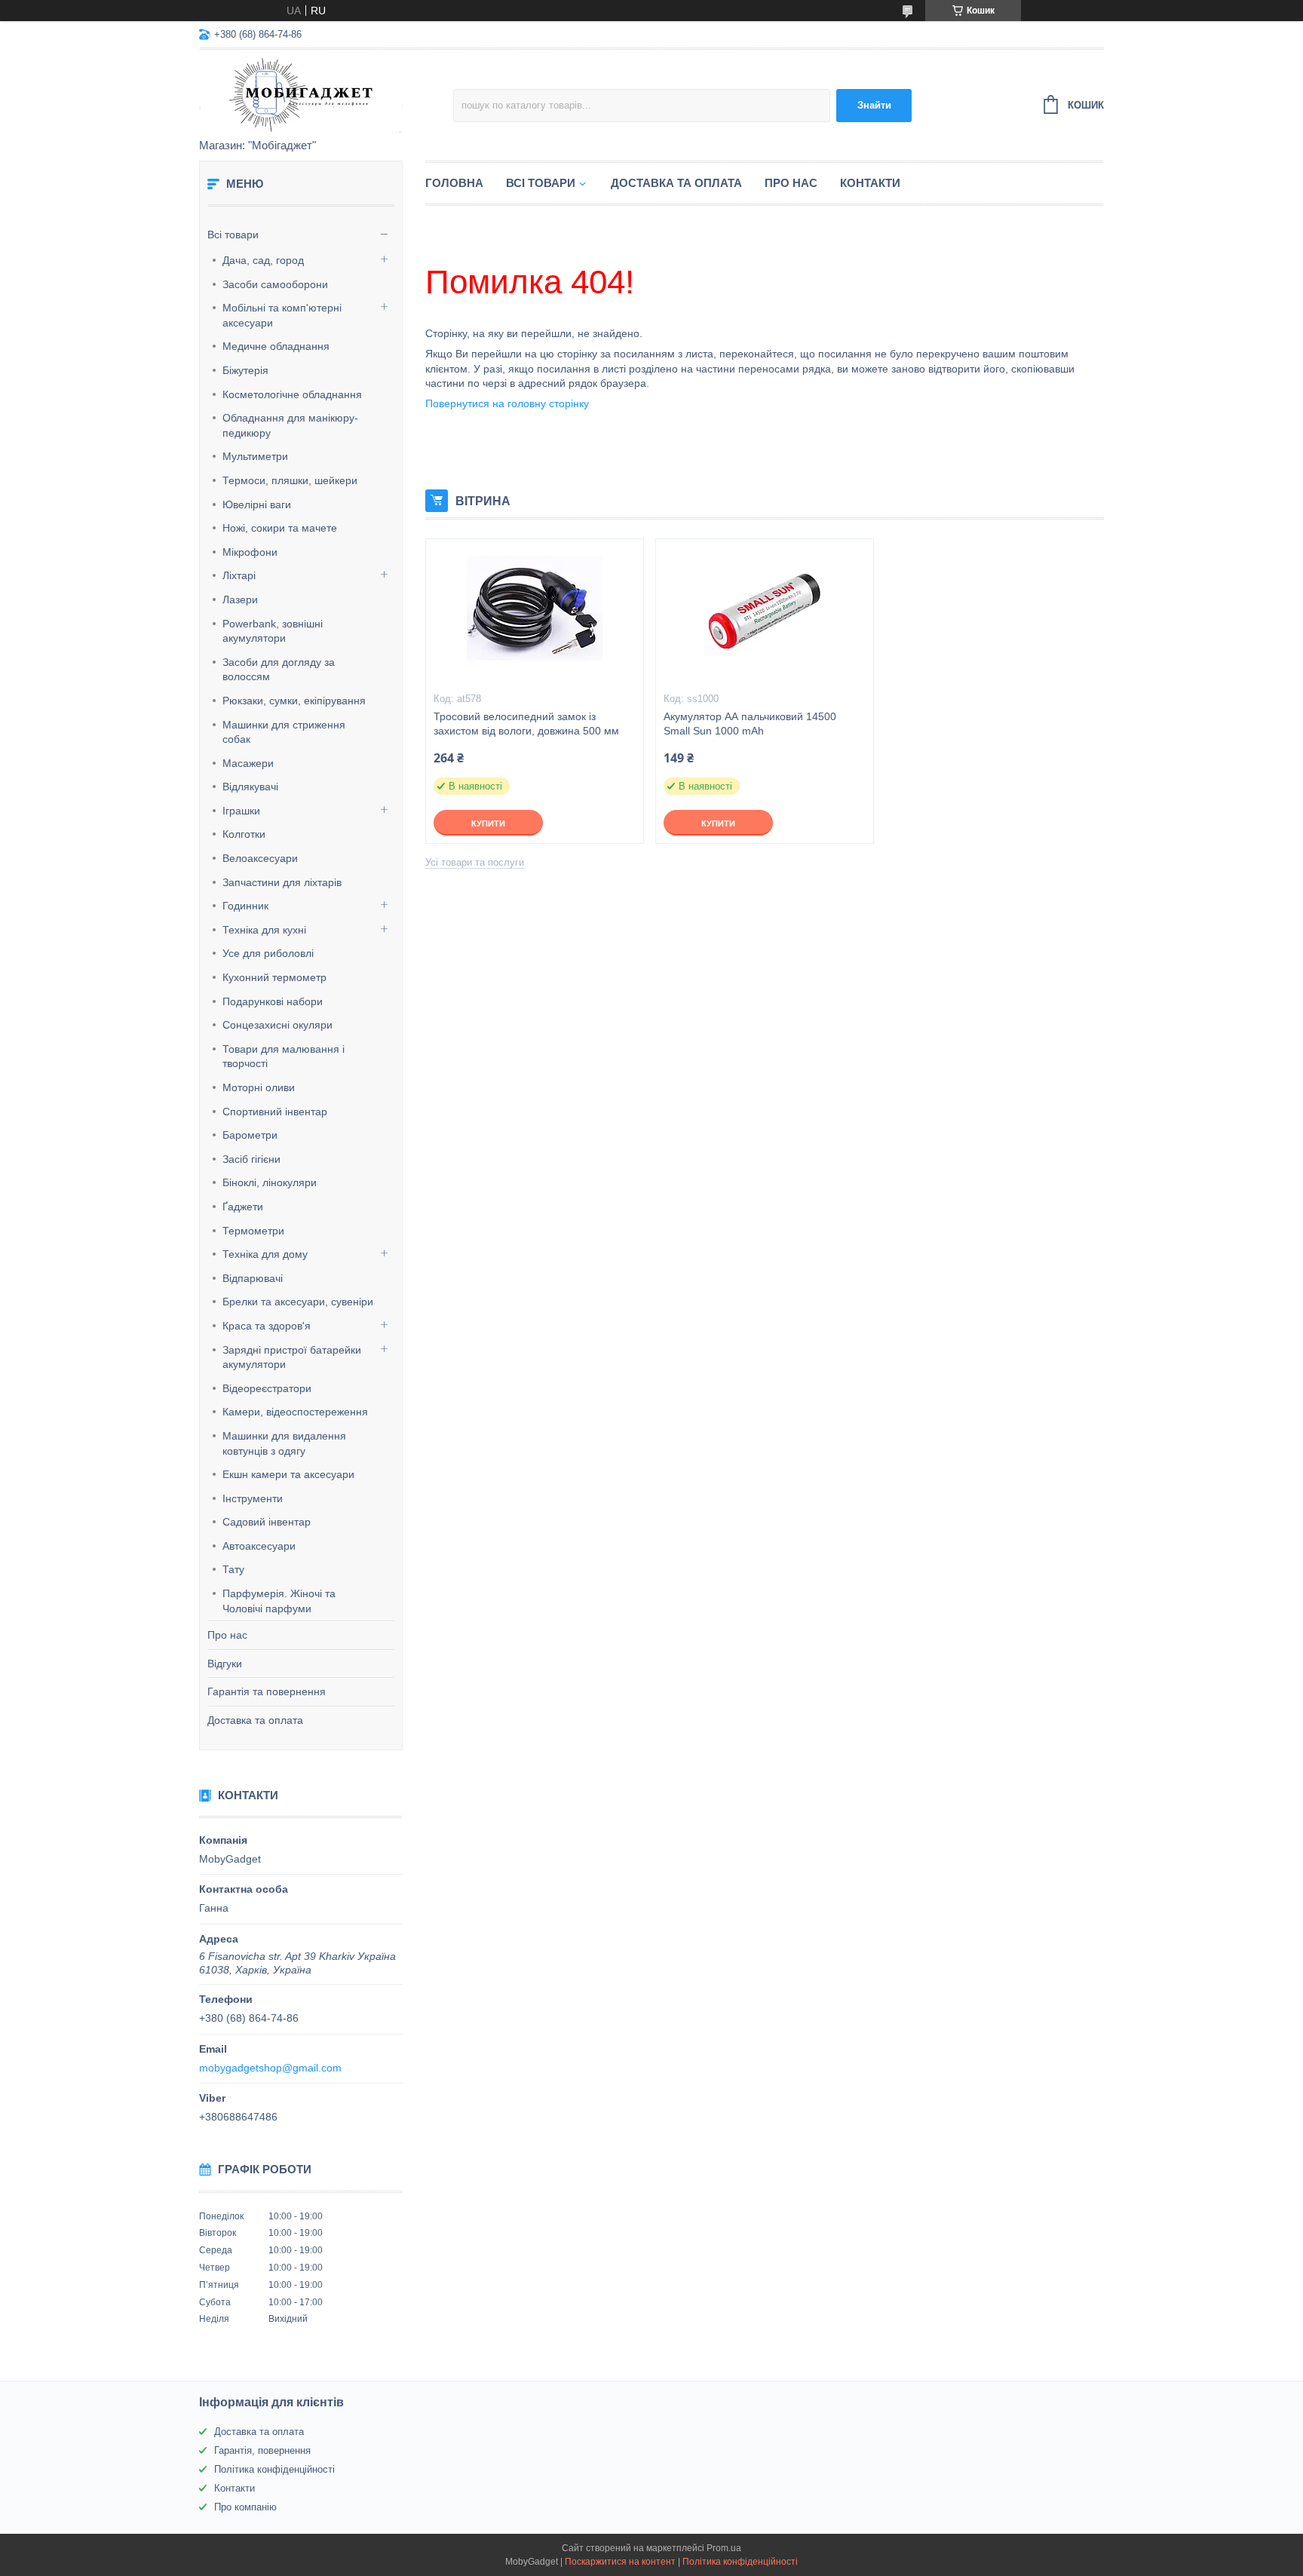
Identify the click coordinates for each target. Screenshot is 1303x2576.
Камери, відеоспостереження (295, 1412)
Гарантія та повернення (267, 1691)
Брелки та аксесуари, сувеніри (298, 1302)
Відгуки (225, 1664)
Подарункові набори (273, 1001)
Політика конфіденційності (274, 2469)
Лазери (240, 600)
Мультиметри (255, 456)
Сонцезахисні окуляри (277, 1025)
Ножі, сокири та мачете (280, 528)
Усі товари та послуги (475, 862)
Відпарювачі (253, 1278)
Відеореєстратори (267, 1388)
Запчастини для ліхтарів (282, 882)
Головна (454, 183)
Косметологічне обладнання (292, 394)
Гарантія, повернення (262, 2450)
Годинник (245, 906)
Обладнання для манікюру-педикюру (290, 425)
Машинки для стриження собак (284, 732)
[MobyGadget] (326, 95)
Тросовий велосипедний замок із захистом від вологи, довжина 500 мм (526, 724)
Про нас (227, 1635)
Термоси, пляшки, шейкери (290, 480)
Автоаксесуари (259, 1546)
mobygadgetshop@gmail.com (270, 2068)
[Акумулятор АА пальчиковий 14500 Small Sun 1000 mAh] (765, 615)
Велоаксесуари (260, 858)
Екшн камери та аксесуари (288, 1474)
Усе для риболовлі (268, 953)
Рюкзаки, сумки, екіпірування (294, 701)
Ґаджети (243, 1207)
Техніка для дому (265, 1254)
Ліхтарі (239, 575)
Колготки (244, 834)
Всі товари (233, 235)
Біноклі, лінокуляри (270, 1182)
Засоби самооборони (275, 284)
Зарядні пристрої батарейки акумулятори (292, 1357)
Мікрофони (250, 552)
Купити (488, 823)
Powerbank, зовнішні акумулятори (273, 631)
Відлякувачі (250, 787)
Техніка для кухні (264, 930)
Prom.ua (724, 2548)
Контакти (870, 183)
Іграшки (241, 811)
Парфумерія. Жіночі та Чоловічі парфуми (279, 1601)
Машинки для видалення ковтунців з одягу (284, 1443)
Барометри (250, 1135)
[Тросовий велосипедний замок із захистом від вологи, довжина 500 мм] (535, 615)
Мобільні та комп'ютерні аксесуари (282, 315)
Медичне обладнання (276, 346)
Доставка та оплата (255, 1720)
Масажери (248, 763)
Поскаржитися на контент (620, 2562)
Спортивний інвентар (275, 1112)
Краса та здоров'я (267, 1326)
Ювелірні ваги (257, 504)
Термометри (253, 1231)
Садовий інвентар (267, 1522)
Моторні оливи (259, 1087)
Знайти (874, 105)
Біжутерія (245, 370)
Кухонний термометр (274, 977)
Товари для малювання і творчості (284, 1056)
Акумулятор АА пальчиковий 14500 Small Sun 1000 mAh (750, 724)
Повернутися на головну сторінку (507, 403)
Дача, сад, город (263, 260)
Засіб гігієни (251, 1159)
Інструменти (253, 1498)
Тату (233, 1569)
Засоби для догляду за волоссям (279, 670)
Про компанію (245, 2507)
